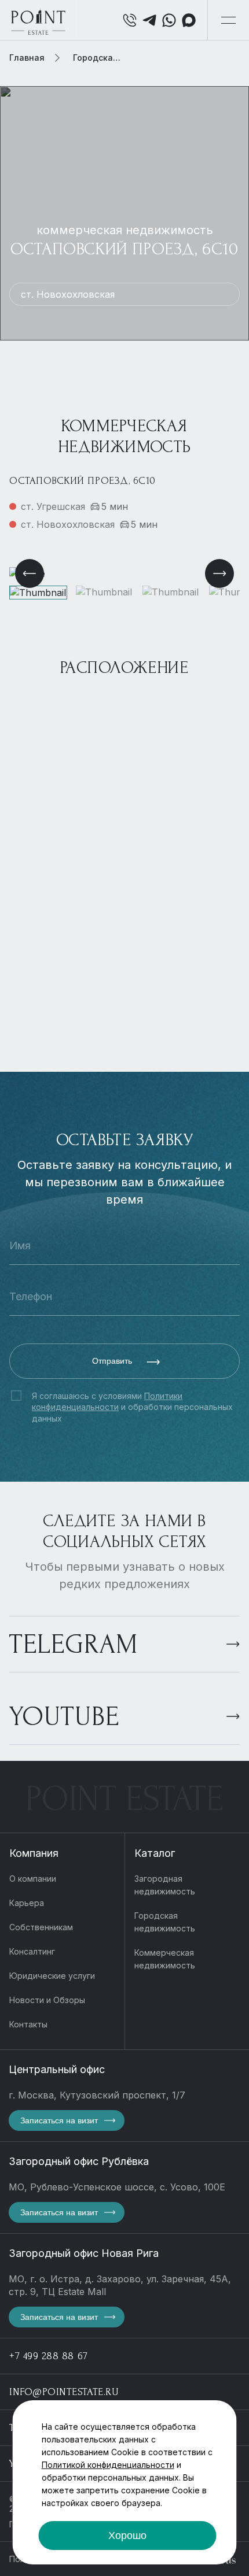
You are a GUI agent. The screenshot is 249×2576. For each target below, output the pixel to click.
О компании (33, 1879)
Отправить (113, 1361)
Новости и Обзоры (47, 2000)
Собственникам (41, 1927)
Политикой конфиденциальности (108, 2465)
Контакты (28, 2024)
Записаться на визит (59, 2120)
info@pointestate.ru (64, 2392)
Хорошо (127, 2536)
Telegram (74, 1644)
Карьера (27, 1903)
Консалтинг (32, 1951)
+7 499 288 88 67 (49, 2356)
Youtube (64, 1717)
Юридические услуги (52, 1976)
